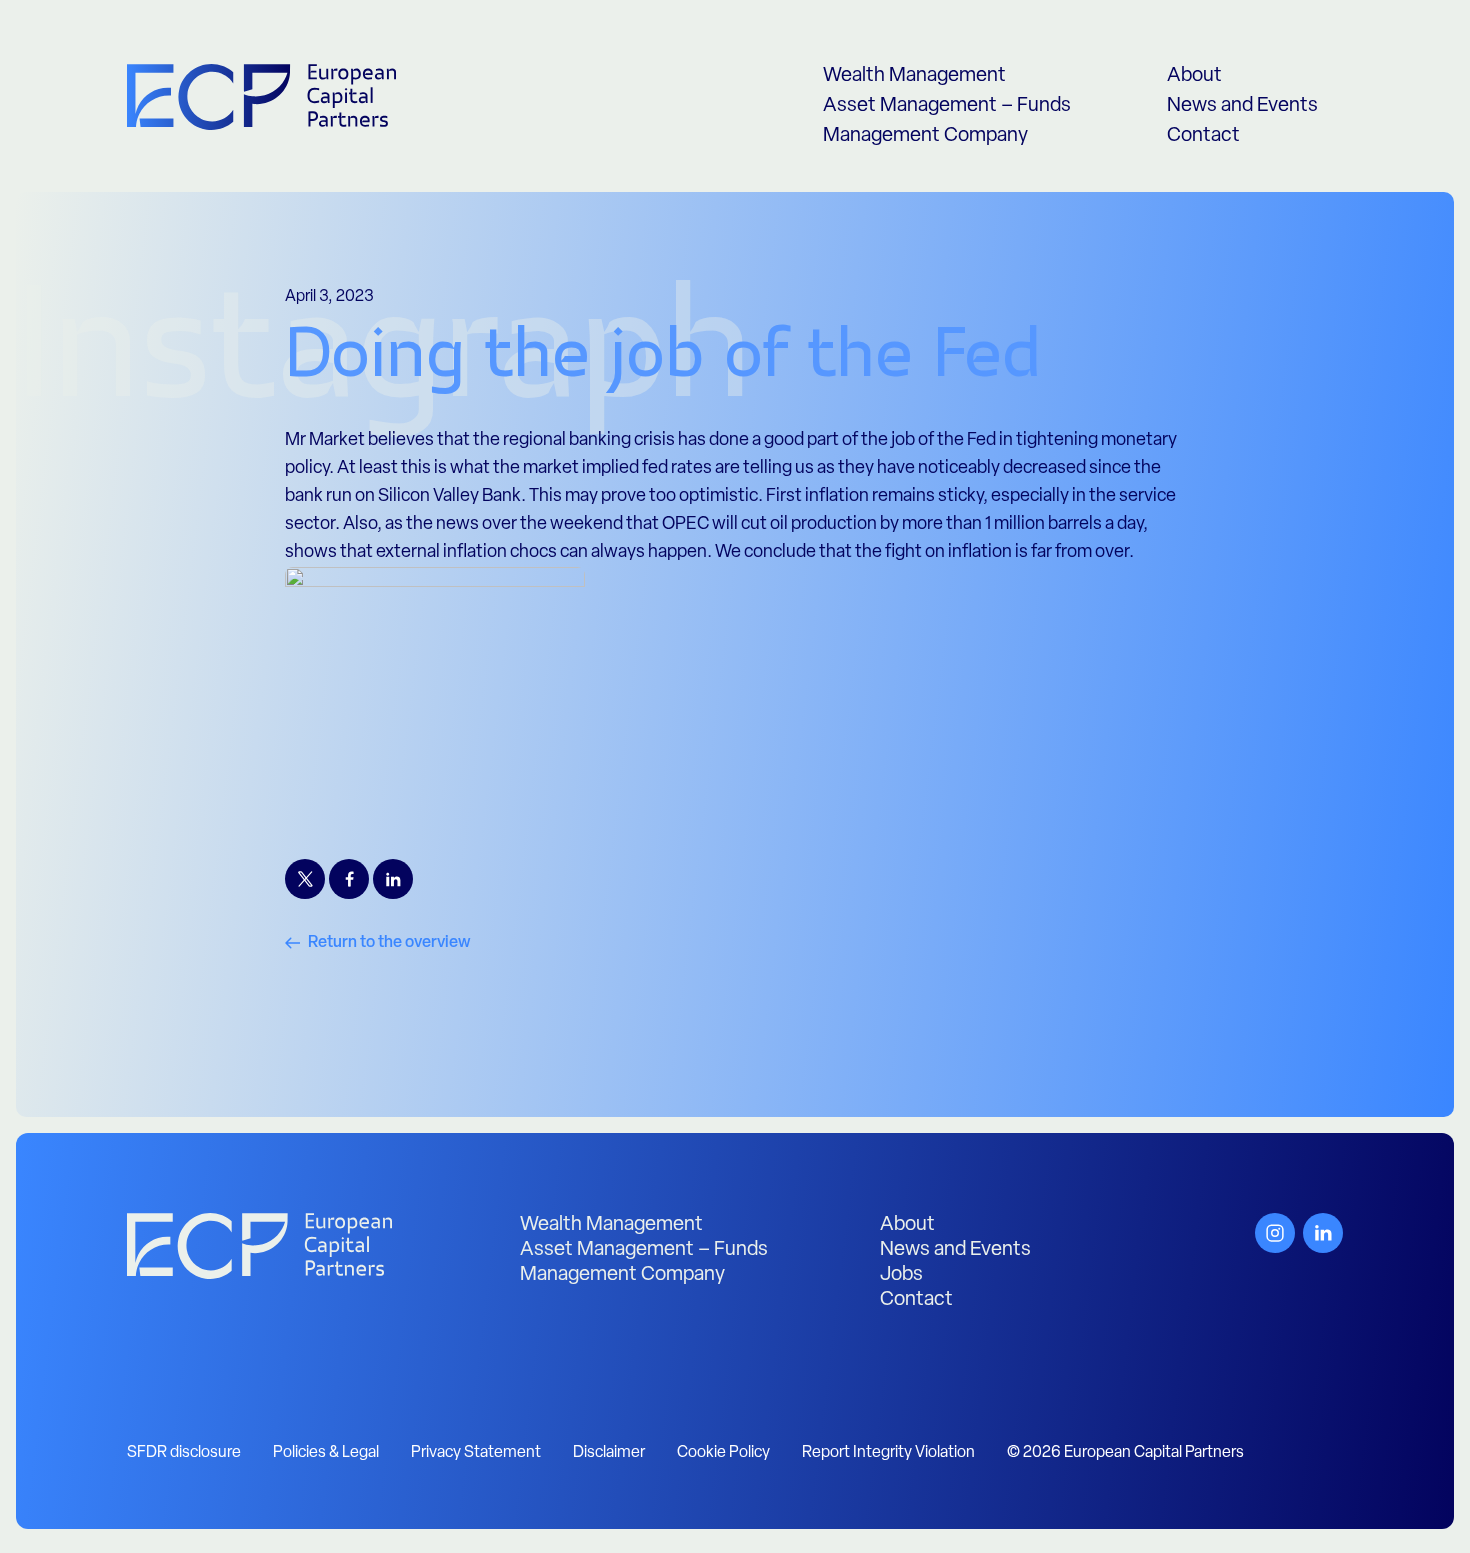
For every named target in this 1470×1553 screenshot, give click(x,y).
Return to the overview (389, 943)
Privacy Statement (476, 1453)
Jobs (901, 1275)
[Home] (259, 1246)
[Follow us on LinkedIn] (1323, 1233)
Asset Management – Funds (947, 106)
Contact (1203, 136)
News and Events (1242, 106)
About (1194, 76)
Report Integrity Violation (888, 1453)
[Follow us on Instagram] (1275, 1233)
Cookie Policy (723, 1453)
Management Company (925, 136)
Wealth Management (914, 76)
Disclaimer (609, 1453)
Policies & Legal (326, 1453)
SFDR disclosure (184, 1453)
